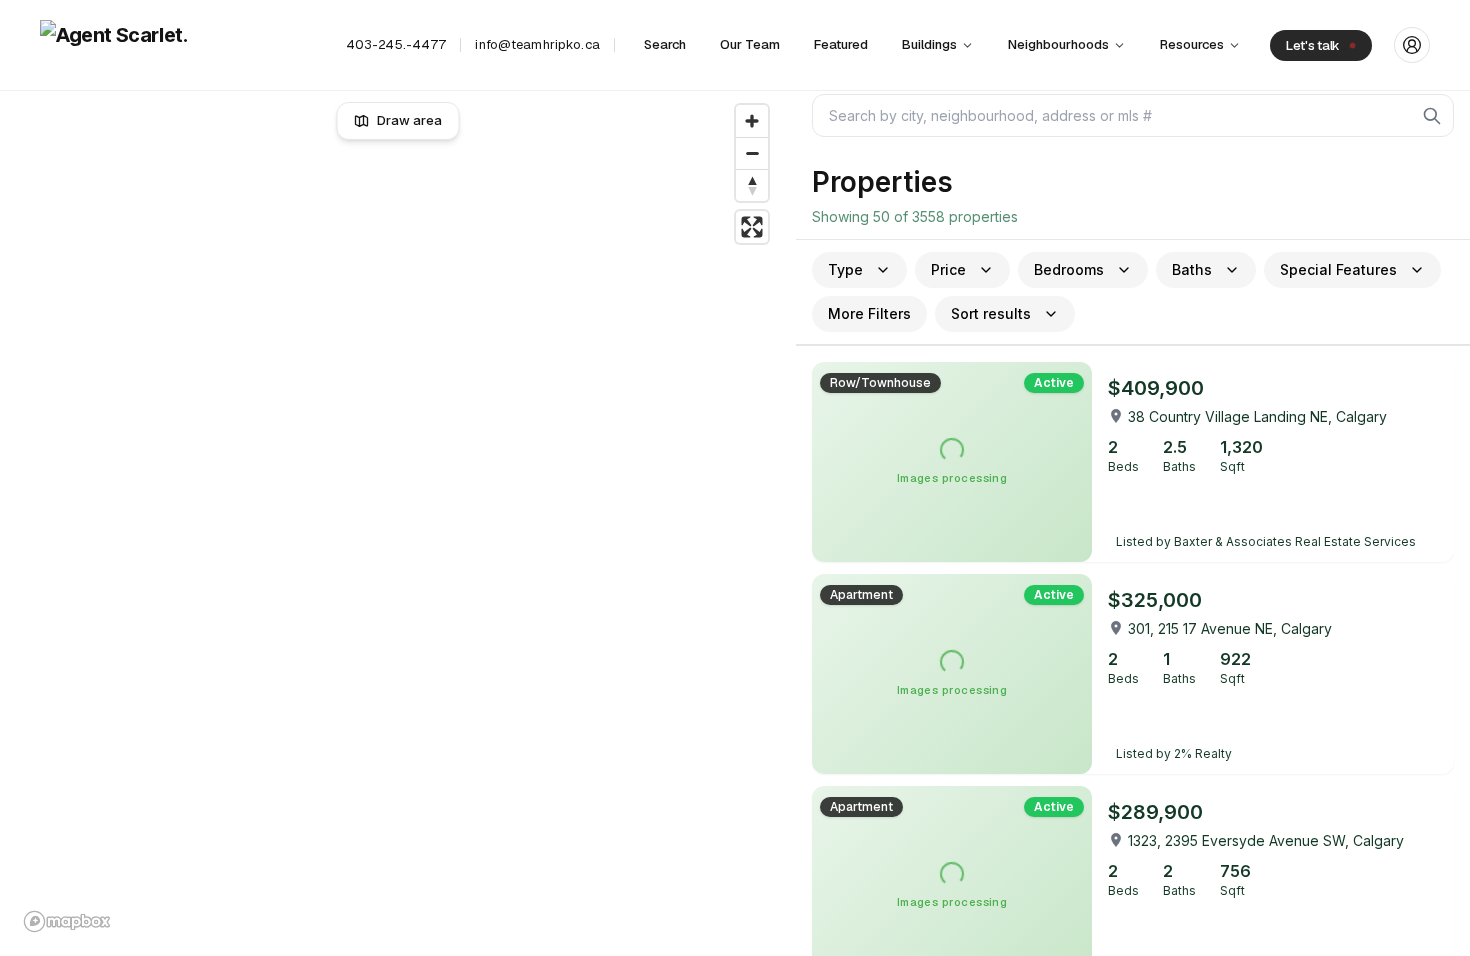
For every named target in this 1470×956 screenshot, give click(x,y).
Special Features (1338, 269)
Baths (1192, 269)
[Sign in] (1412, 45)
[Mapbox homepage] (67, 921)
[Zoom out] (752, 153)
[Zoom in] (752, 121)
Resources (1192, 44)
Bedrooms (1069, 269)
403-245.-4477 (396, 44)
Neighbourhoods (1058, 44)
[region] (398, 518)
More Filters (869, 313)
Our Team (750, 44)
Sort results (991, 313)
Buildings (929, 44)
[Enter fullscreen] (752, 227)
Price (948, 269)
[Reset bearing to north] (752, 185)
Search (665, 44)
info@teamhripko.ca (537, 44)
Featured (841, 44)
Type (845, 269)
